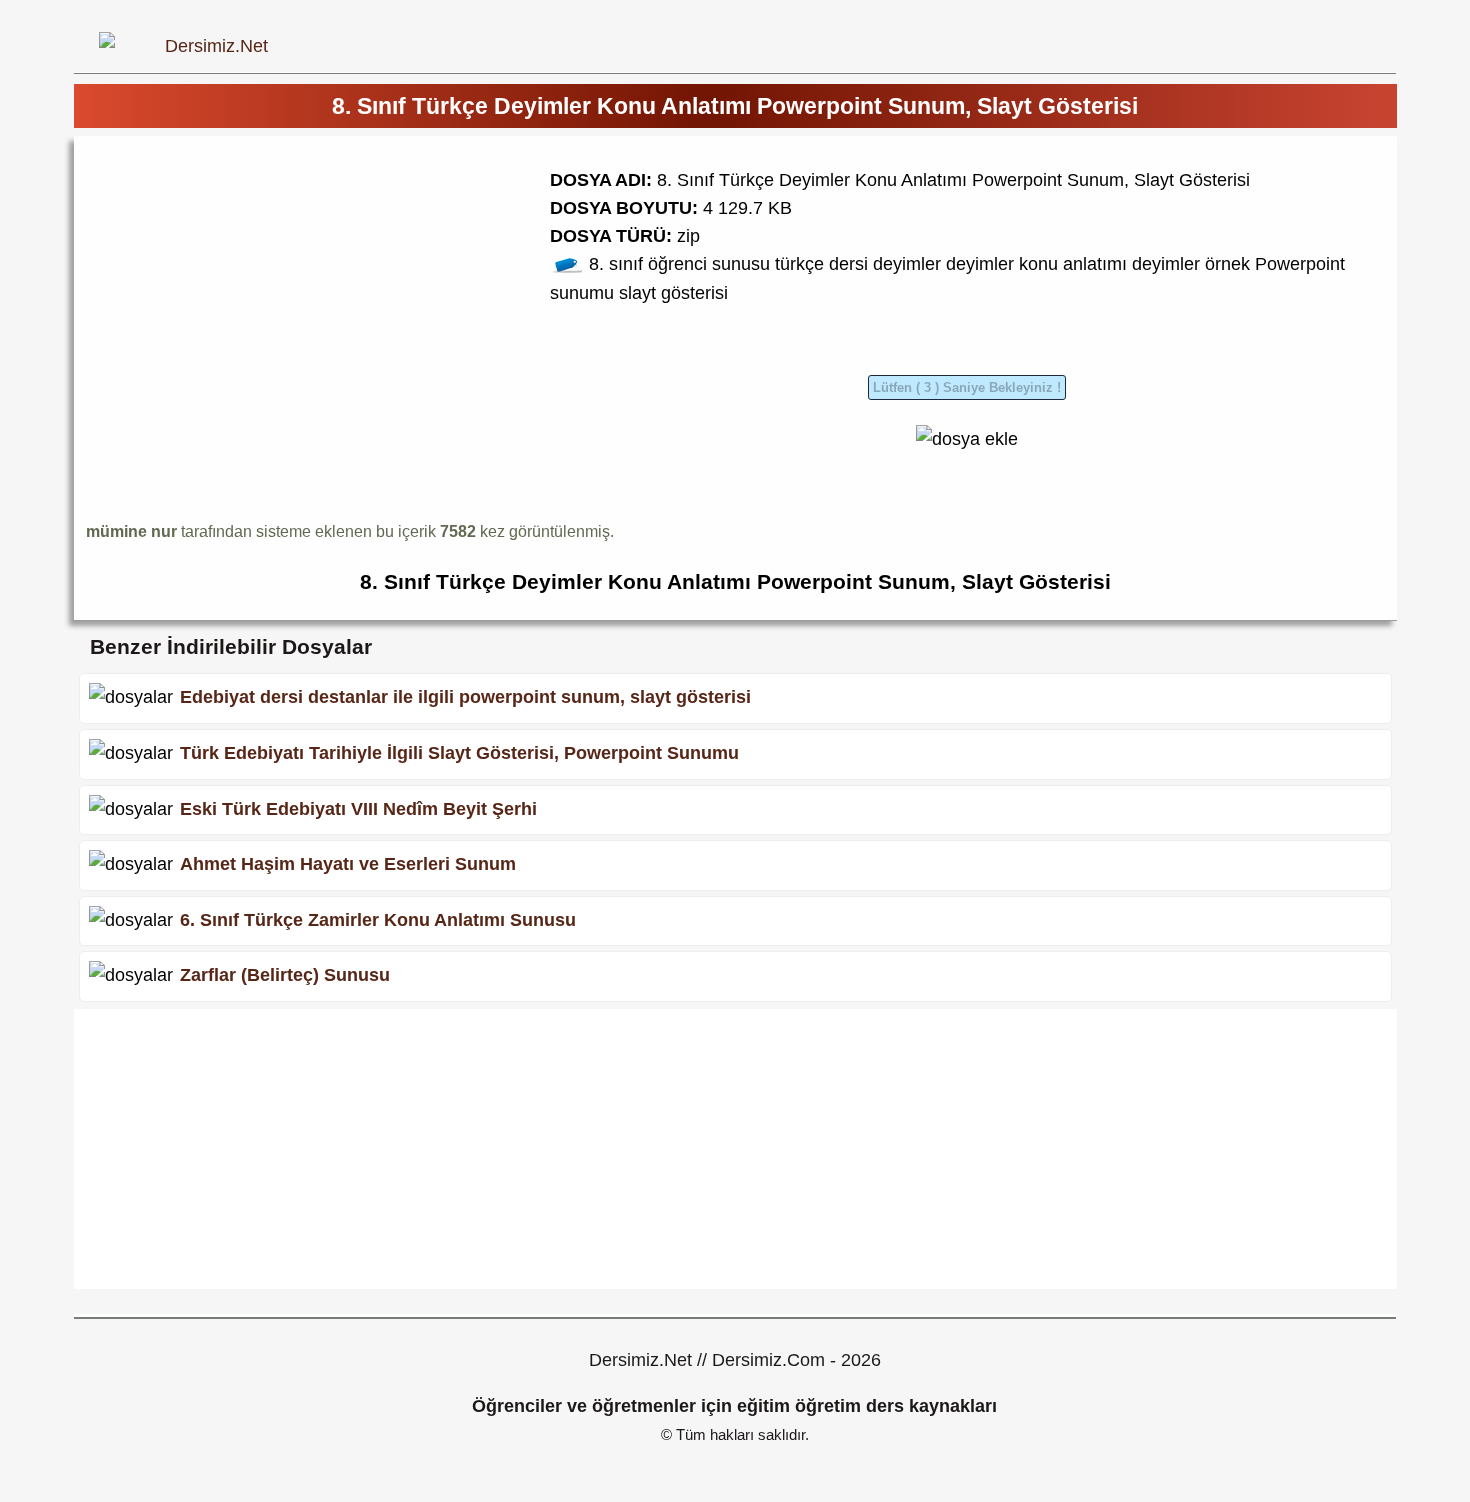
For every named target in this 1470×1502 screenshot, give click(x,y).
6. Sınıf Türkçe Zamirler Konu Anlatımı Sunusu (378, 920)
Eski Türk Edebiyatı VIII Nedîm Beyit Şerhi (358, 808)
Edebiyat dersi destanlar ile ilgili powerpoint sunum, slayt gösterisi (465, 697)
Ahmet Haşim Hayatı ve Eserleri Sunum (348, 864)
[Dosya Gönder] (967, 439)
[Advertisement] (254, 288)
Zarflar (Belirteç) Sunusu (285, 975)
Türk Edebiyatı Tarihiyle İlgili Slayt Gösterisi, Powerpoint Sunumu (459, 753)
